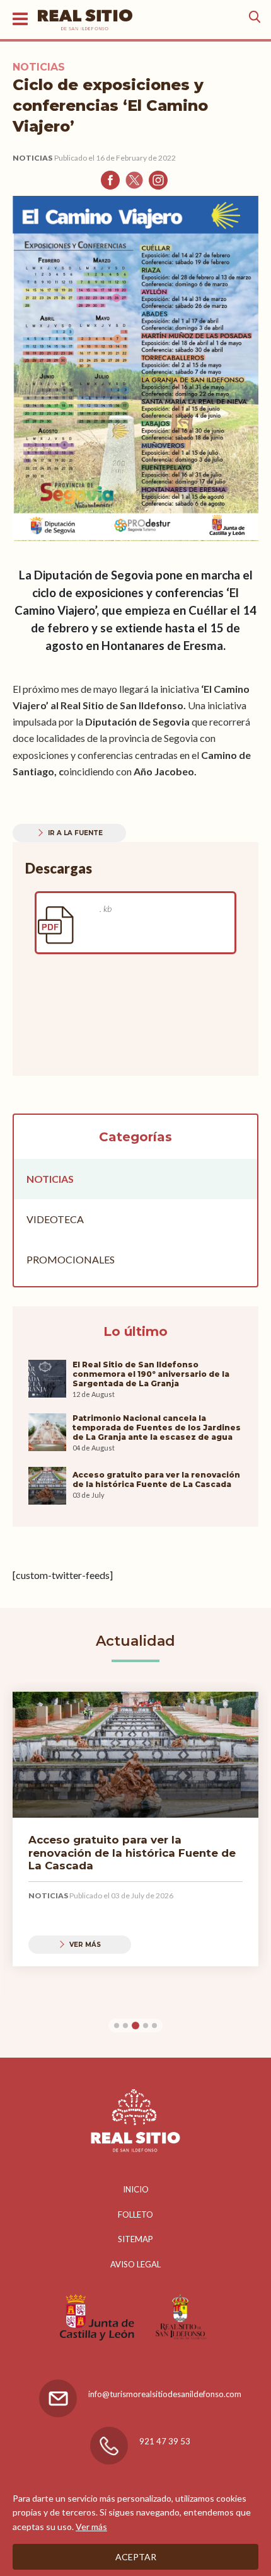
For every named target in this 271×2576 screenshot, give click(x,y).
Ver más (91, 2527)
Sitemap (135, 2239)
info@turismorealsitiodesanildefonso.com (165, 2394)
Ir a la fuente (75, 833)
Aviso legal (135, 2264)
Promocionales (71, 1259)
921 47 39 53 (165, 2441)
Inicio (136, 2189)
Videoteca (55, 1219)
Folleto (135, 2214)
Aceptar (136, 2557)
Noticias (32, 158)
